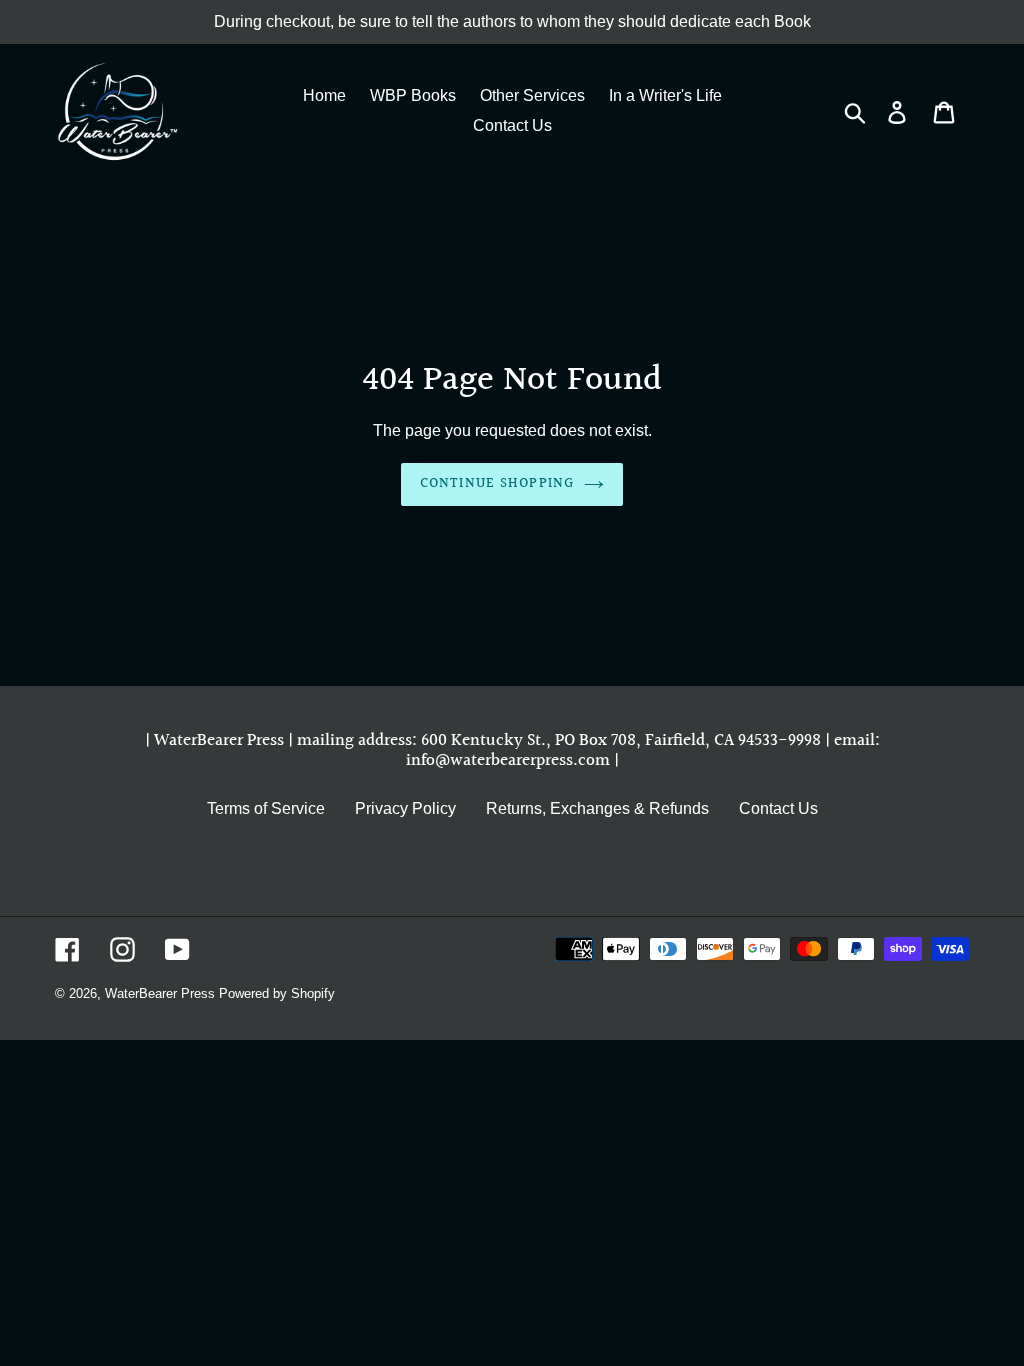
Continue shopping (497, 484)
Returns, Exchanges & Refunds (597, 808)
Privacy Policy (405, 808)
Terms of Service (266, 808)
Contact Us (778, 808)
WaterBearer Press (160, 993)
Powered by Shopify (277, 993)
